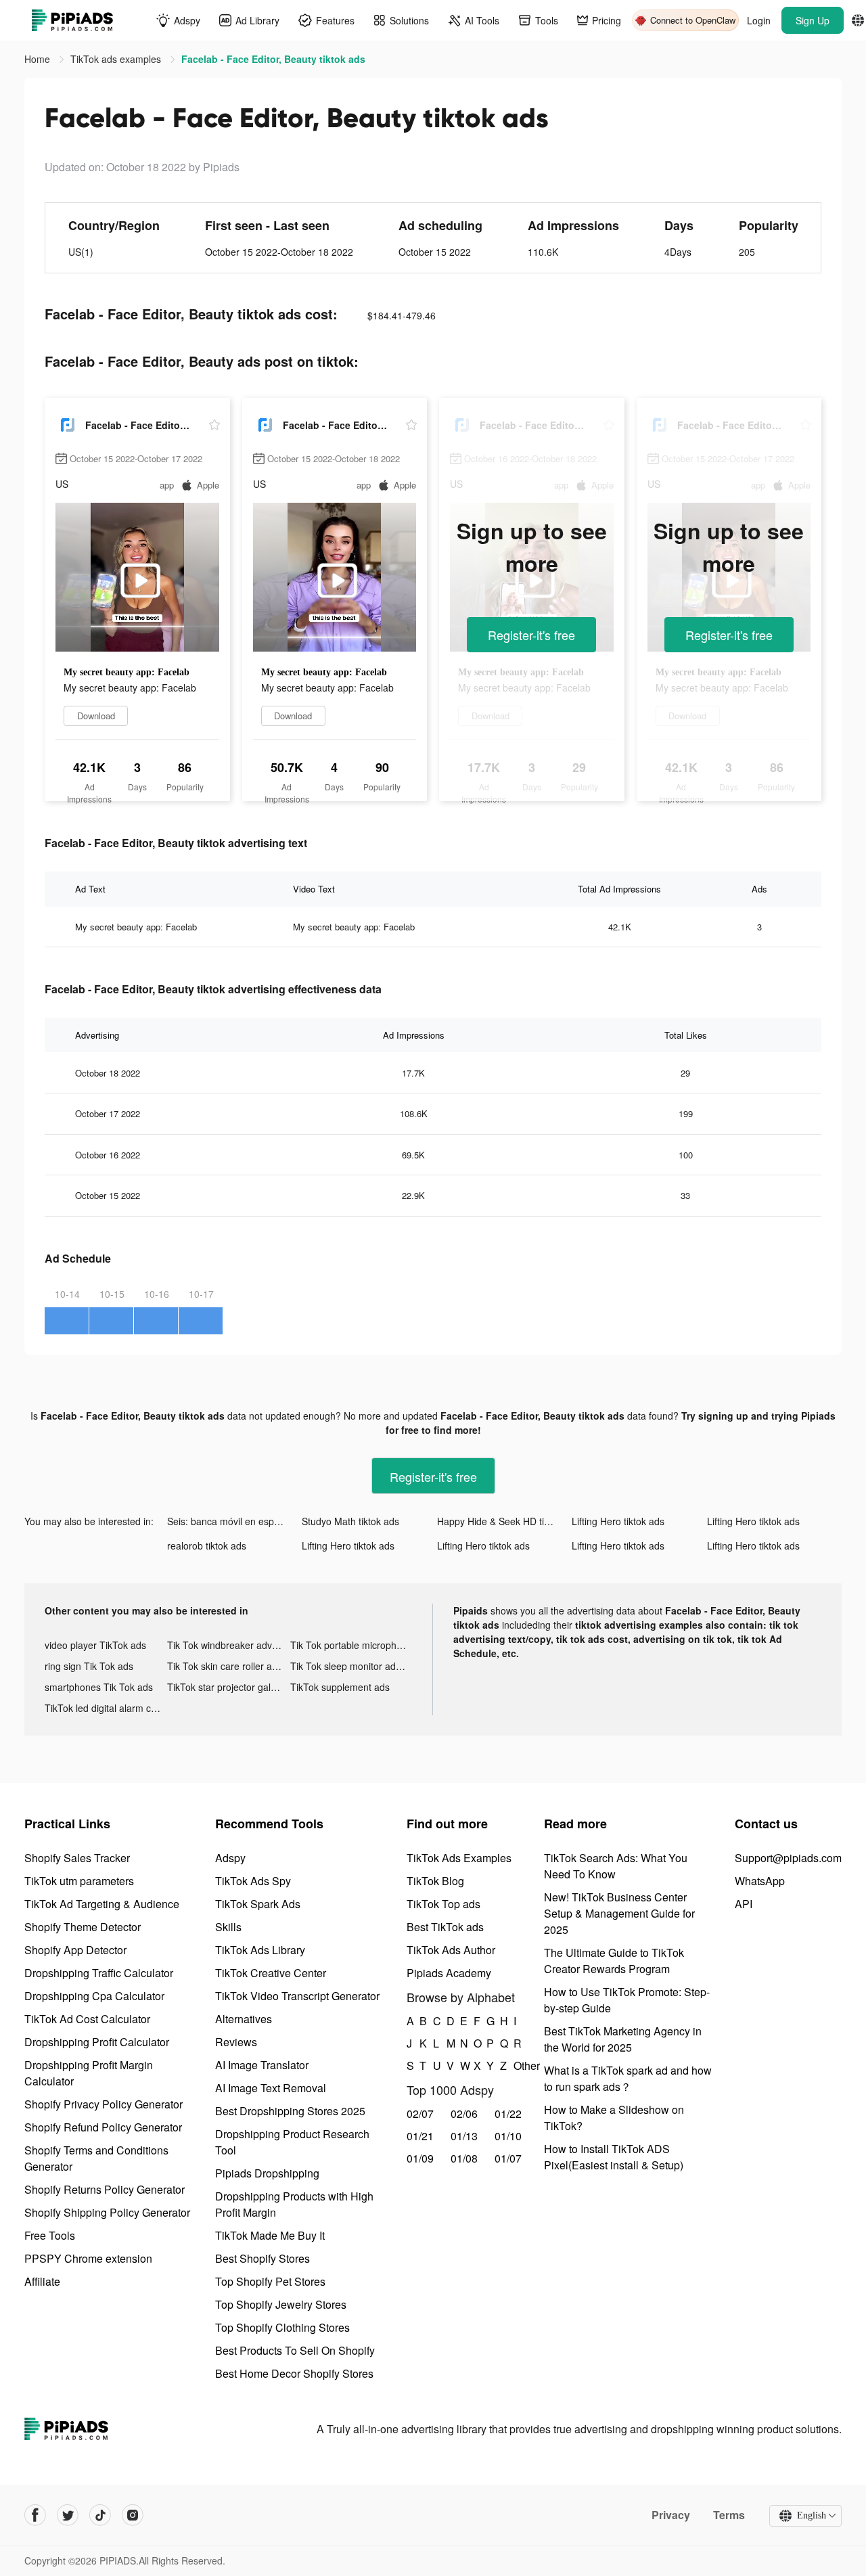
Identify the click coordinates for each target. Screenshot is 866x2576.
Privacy (671, 2515)
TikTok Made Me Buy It (270, 2235)
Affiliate (42, 2281)
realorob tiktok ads (207, 1545)
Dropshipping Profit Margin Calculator (89, 2073)
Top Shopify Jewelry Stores (281, 2304)
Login (759, 20)
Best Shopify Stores (263, 2258)
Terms (729, 2515)
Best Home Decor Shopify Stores (294, 2373)
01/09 (420, 2158)
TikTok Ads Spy (253, 1881)
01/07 (508, 2158)
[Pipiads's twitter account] (68, 2515)
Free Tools (50, 2235)
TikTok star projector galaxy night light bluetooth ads (228, 1687)
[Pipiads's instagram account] (133, 2515)
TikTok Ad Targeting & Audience (102, 1904)
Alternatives (244, 2019)
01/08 (464, 2158)
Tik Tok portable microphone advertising (351, 1645)
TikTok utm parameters (79, 1881)
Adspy (230, 1858)
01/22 (508, 2114)
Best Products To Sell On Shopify (295, 2350)
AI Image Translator (262, 2065)
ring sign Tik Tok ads (89, 1666)
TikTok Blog (435, 1881)
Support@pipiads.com (788, 1858)
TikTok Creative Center (271, 1973)
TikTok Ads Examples (459, 1858)
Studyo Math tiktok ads (350, 1521)
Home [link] (39, 59)
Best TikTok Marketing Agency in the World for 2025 (623, 2039)
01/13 (464, 2136)
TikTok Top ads (443, 1904)
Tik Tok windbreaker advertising (228, 1645)
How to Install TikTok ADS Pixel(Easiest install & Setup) (614, 2157)
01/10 (508, 2136)
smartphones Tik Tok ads (99, 1687)
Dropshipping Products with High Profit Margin (294, 2204)
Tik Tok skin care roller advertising (228, 1666)
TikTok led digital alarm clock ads (106, 1708)
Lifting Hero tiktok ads (618, 1521)
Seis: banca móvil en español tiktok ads (234, 1521)
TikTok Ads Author (451, 1950)
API (744, 1904)
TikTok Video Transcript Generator (297, 1996)
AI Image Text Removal (271, 2088)
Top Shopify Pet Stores (270, 2281)
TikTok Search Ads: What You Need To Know (616, 1866)
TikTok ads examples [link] (117, 59)
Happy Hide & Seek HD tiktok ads (504, 1521)
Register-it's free (531, 635)
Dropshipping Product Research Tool (292, 2142)
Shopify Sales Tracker (77, 1858)
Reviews (236, 2042)
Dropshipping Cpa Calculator (94, 1996)
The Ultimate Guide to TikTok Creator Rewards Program (614, 1961)
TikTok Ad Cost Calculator (87, 2019)
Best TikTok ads (445, 1927)
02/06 (464, 2114)
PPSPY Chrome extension (88, 2258)
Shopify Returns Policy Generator (105, 2189)
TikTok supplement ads (340, 1687)
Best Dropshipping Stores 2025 (290, 2111)
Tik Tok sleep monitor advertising (351, 1666)
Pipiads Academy (449, 1973)
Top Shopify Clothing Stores (282, 2327)
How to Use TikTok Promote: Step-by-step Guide (627, 2000)
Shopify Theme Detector (83, 1927)
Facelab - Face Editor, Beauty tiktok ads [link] (273, 59)
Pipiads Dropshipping (267, 2173)
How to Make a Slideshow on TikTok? (614, 2118)
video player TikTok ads (95, 1645)
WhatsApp (760, 1881)
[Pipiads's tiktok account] (100, 2515)
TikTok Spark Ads (258, 1904)
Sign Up (813, 20)
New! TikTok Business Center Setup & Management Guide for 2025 (619, 1913)
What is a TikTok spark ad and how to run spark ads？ (628, 2078)
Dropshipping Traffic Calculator (99, 1973)
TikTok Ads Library (260, 1950)
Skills (228, 1927)
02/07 (420, 2114)
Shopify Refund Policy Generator (103, 2127)
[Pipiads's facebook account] (35, 2515)
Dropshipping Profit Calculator (97, 2042)
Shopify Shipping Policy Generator (107, 2212)
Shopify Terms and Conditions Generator (96, 2158)
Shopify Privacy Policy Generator (104, 2104)
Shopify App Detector (75, 1950)
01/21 (420, 2136)
